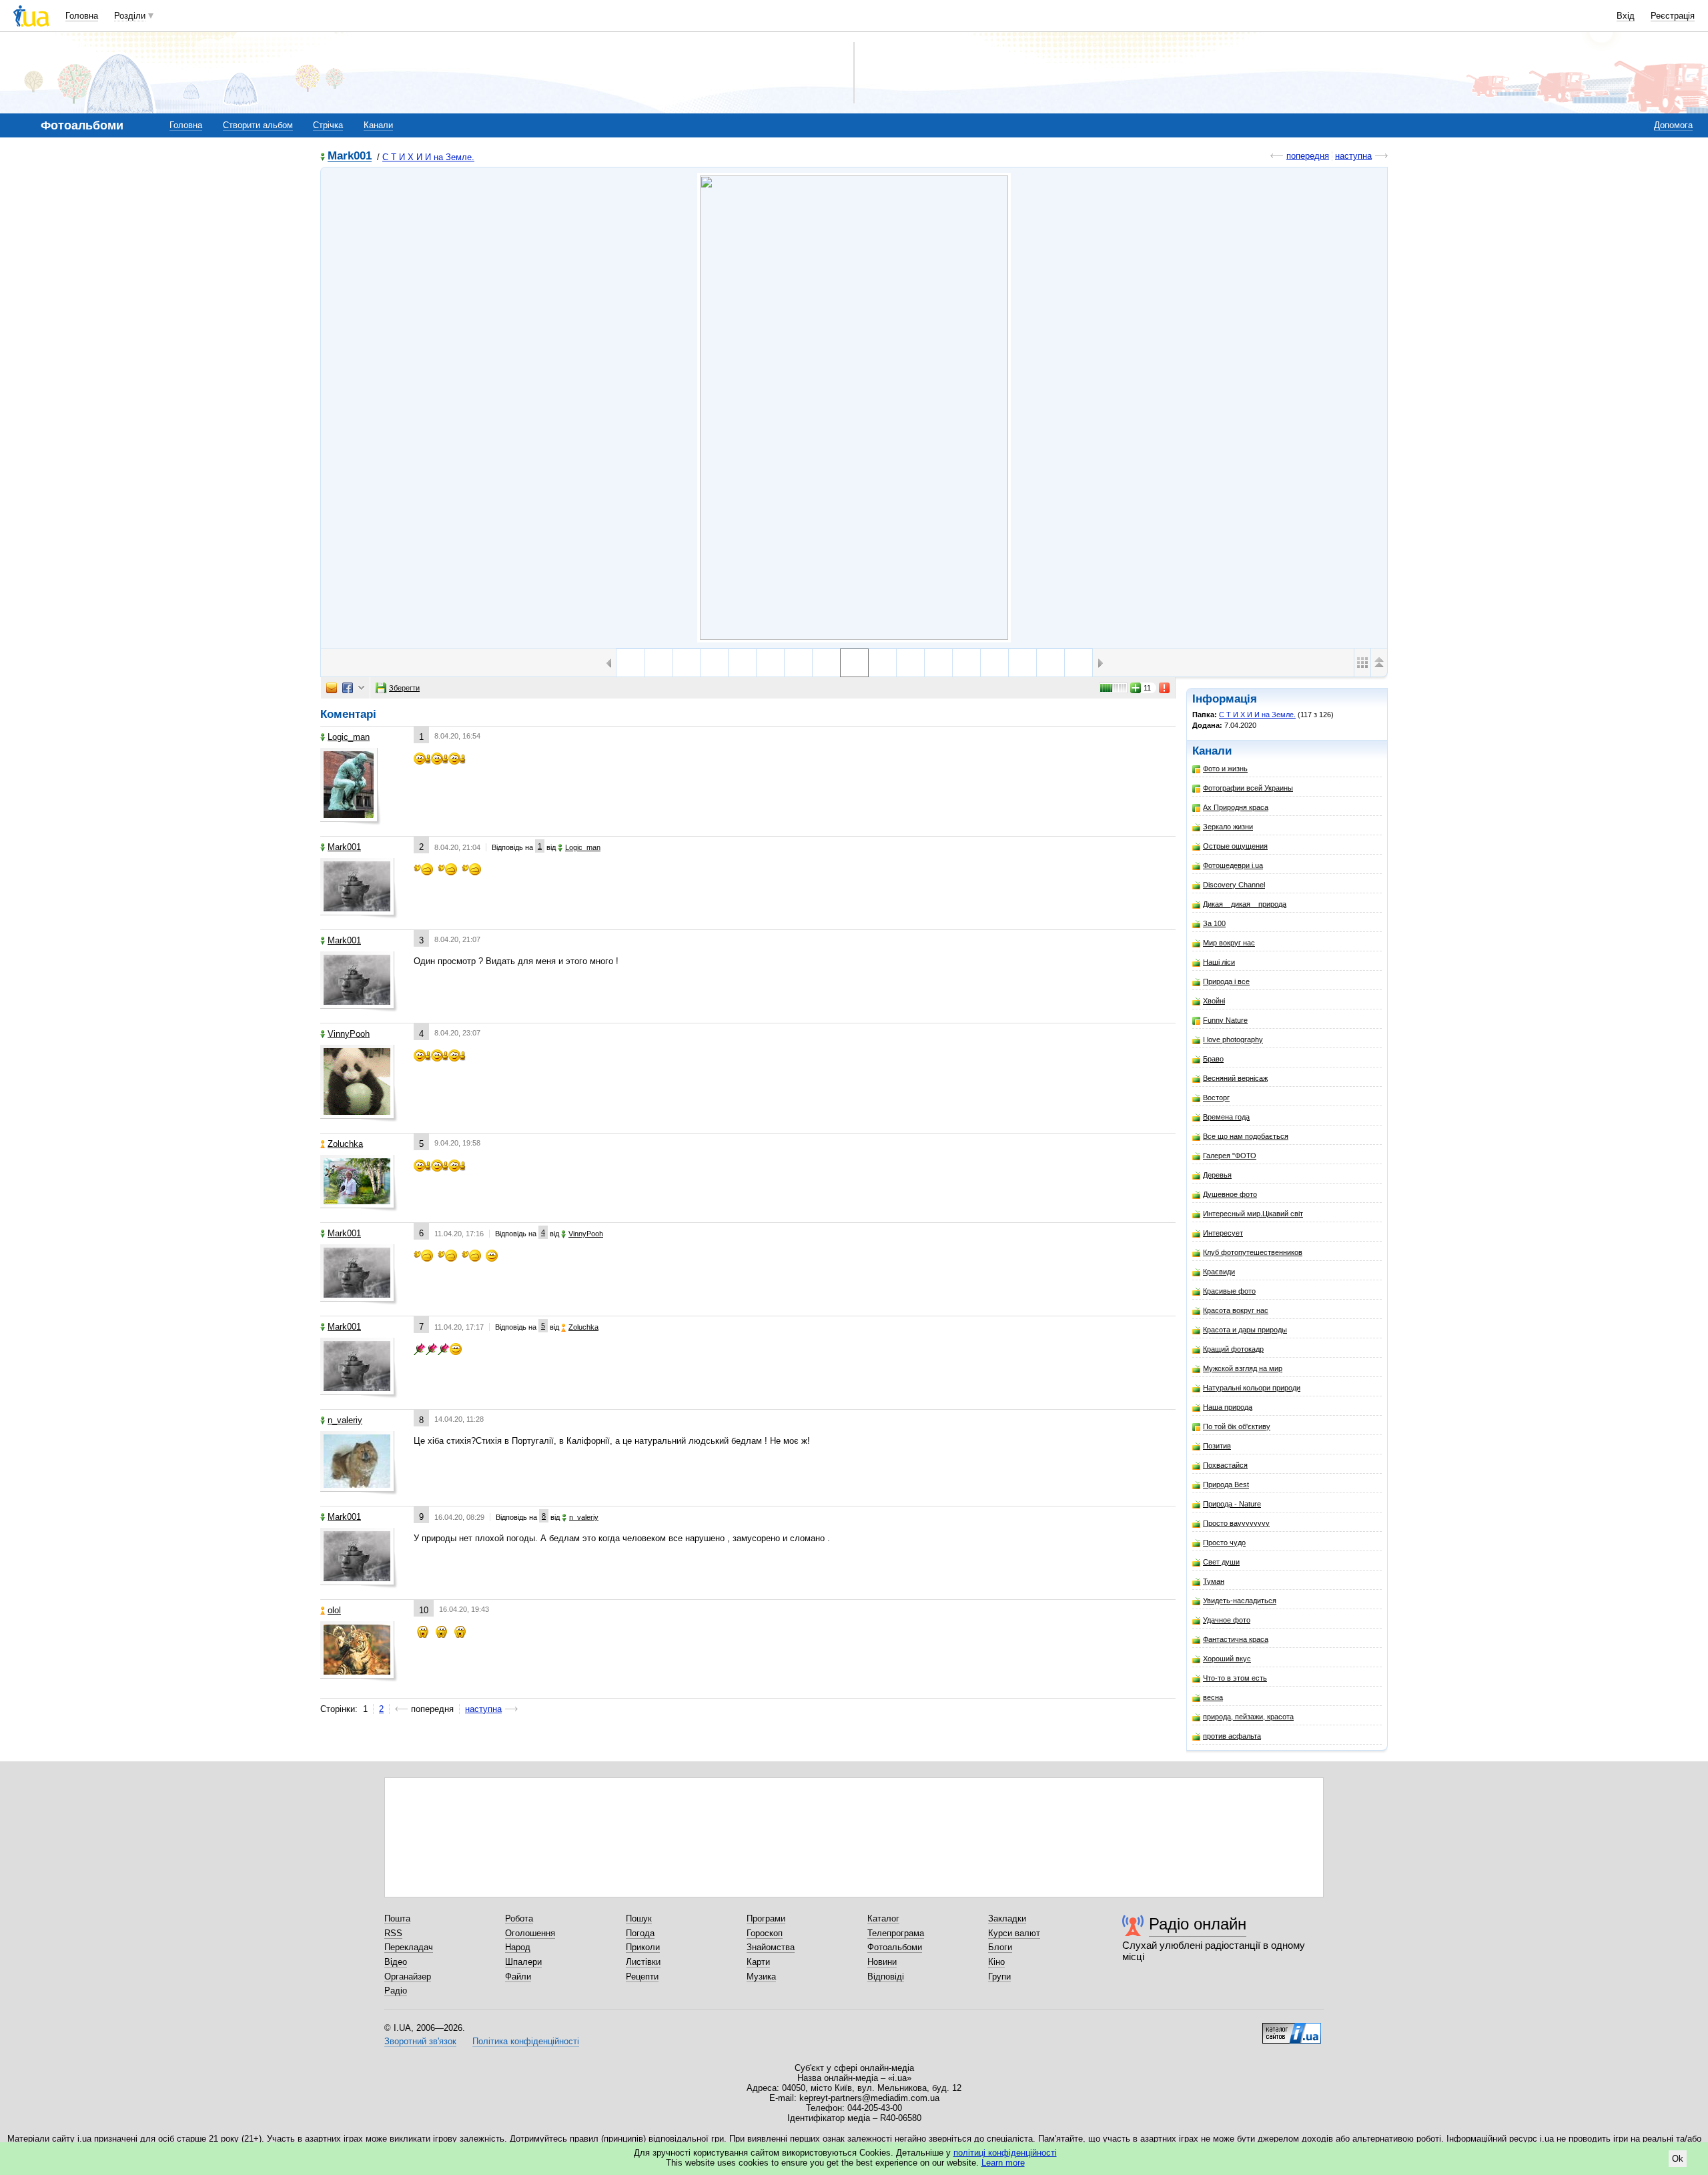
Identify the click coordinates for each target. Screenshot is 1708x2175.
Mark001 (350, 156)
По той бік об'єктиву (1237, 1426)
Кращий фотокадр (1233, 1349)
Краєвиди (1219, 1272)
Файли (518, 1977)
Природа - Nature (1232, 1504)
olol (334, 1610)
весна (1213, 1697)
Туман (1214, 1581)
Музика (761, 1977)
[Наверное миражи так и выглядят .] (798, 663)
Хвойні (1214, 1001)
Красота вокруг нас (1236, 1310)
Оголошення (530, 1933)
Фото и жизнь (1225, 769)
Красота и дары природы (1245, 1330)
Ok (1678, 2159)
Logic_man (349, 737)
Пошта (397, 1918)
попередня (1308, 156)
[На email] (332, 688)
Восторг (1216, 1098)
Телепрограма (896, 1933)
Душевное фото (1230, 1194)
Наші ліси (1219, 962)
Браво (1213, 1059)
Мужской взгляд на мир (1243, 1368)
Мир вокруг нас (1229, 943)
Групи (999, 1977)
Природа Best (1226, 1484)
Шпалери (523, 1962)
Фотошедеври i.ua (1233, 865)
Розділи (130, 16)
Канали (378, 125)
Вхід (1626, 16)
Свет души (1221, 1562)
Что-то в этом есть (1235, 1678)
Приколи (643, 1947)
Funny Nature (1225, 1020)
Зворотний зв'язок (420, 2041)
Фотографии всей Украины (1248, 788)
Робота (519, 1918)
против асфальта (1232, 1736)
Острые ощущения (1235, 846)
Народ (518, 1947)
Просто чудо (1224, 1543)
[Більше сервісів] (361, 688)
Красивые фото (1229, 1291)
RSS (393, 1933)
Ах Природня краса (1236, 807)
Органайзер (408, 1977)
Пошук (639, 1918)
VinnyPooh (349, 1034)
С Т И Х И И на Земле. (428, 157)
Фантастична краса (1236, 1639)
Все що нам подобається (1246, 1136)
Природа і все (1226, 981)
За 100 (1214, 923)
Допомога (1673, 125)
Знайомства (771, 1947)
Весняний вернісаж (1235, 1078)
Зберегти (404, 688)
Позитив (1217, 1446)
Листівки (643, 1962)
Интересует (1223, 1233)
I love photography (1233, 1039)
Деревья (1217, 1175)
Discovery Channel (1234, 885)
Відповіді (886, 1977)
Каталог (883, 1918)
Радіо (396, 1991)
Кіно (996, 1962)
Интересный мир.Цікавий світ (1253, 1214)
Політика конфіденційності (526, 2041)
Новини (882, 1962)
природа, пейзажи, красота (1248, 1717)
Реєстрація (1673, 16)
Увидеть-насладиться (1240, 1601)
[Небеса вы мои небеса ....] (630, 663)
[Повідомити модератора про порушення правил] (1165, 688)
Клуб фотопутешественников (1253, 1252)
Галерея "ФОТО (1230, 1156)
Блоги (1000, 1947)
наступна (1353, 156)
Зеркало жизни (1228, 827)
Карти (758, 1962)
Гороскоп (765, 1933)
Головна (82, 16)
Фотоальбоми (895, 1947)
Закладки (1007, 1918)
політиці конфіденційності (1005, 2153)
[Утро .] (1079, 663)
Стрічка (328, 125)
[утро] (1050, 663)
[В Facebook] (348, 688)
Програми (766, 1918)
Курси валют (1014, 1933)
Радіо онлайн (1198, 1924)
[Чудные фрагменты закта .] (770, 663)
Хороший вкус (1227, 1659)
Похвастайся (1225, 1465)
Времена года (1226, 1117)
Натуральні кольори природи (1252, 1388)
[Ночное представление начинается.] (742, 663)
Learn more (1003, 2163)
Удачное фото (1227, 1620)
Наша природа (1228, 1407)
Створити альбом (258, 125)
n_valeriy (345, 1420)
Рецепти (642, 1977)
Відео (396, 1962)
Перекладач (409, 1947)
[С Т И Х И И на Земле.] (854, 408)
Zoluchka (345, 1144)
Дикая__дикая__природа (1245, 904)
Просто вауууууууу (1236, 1523)
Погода (640, 1933)
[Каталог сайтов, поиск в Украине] (1292, 2028)
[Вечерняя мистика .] (658, 663)
